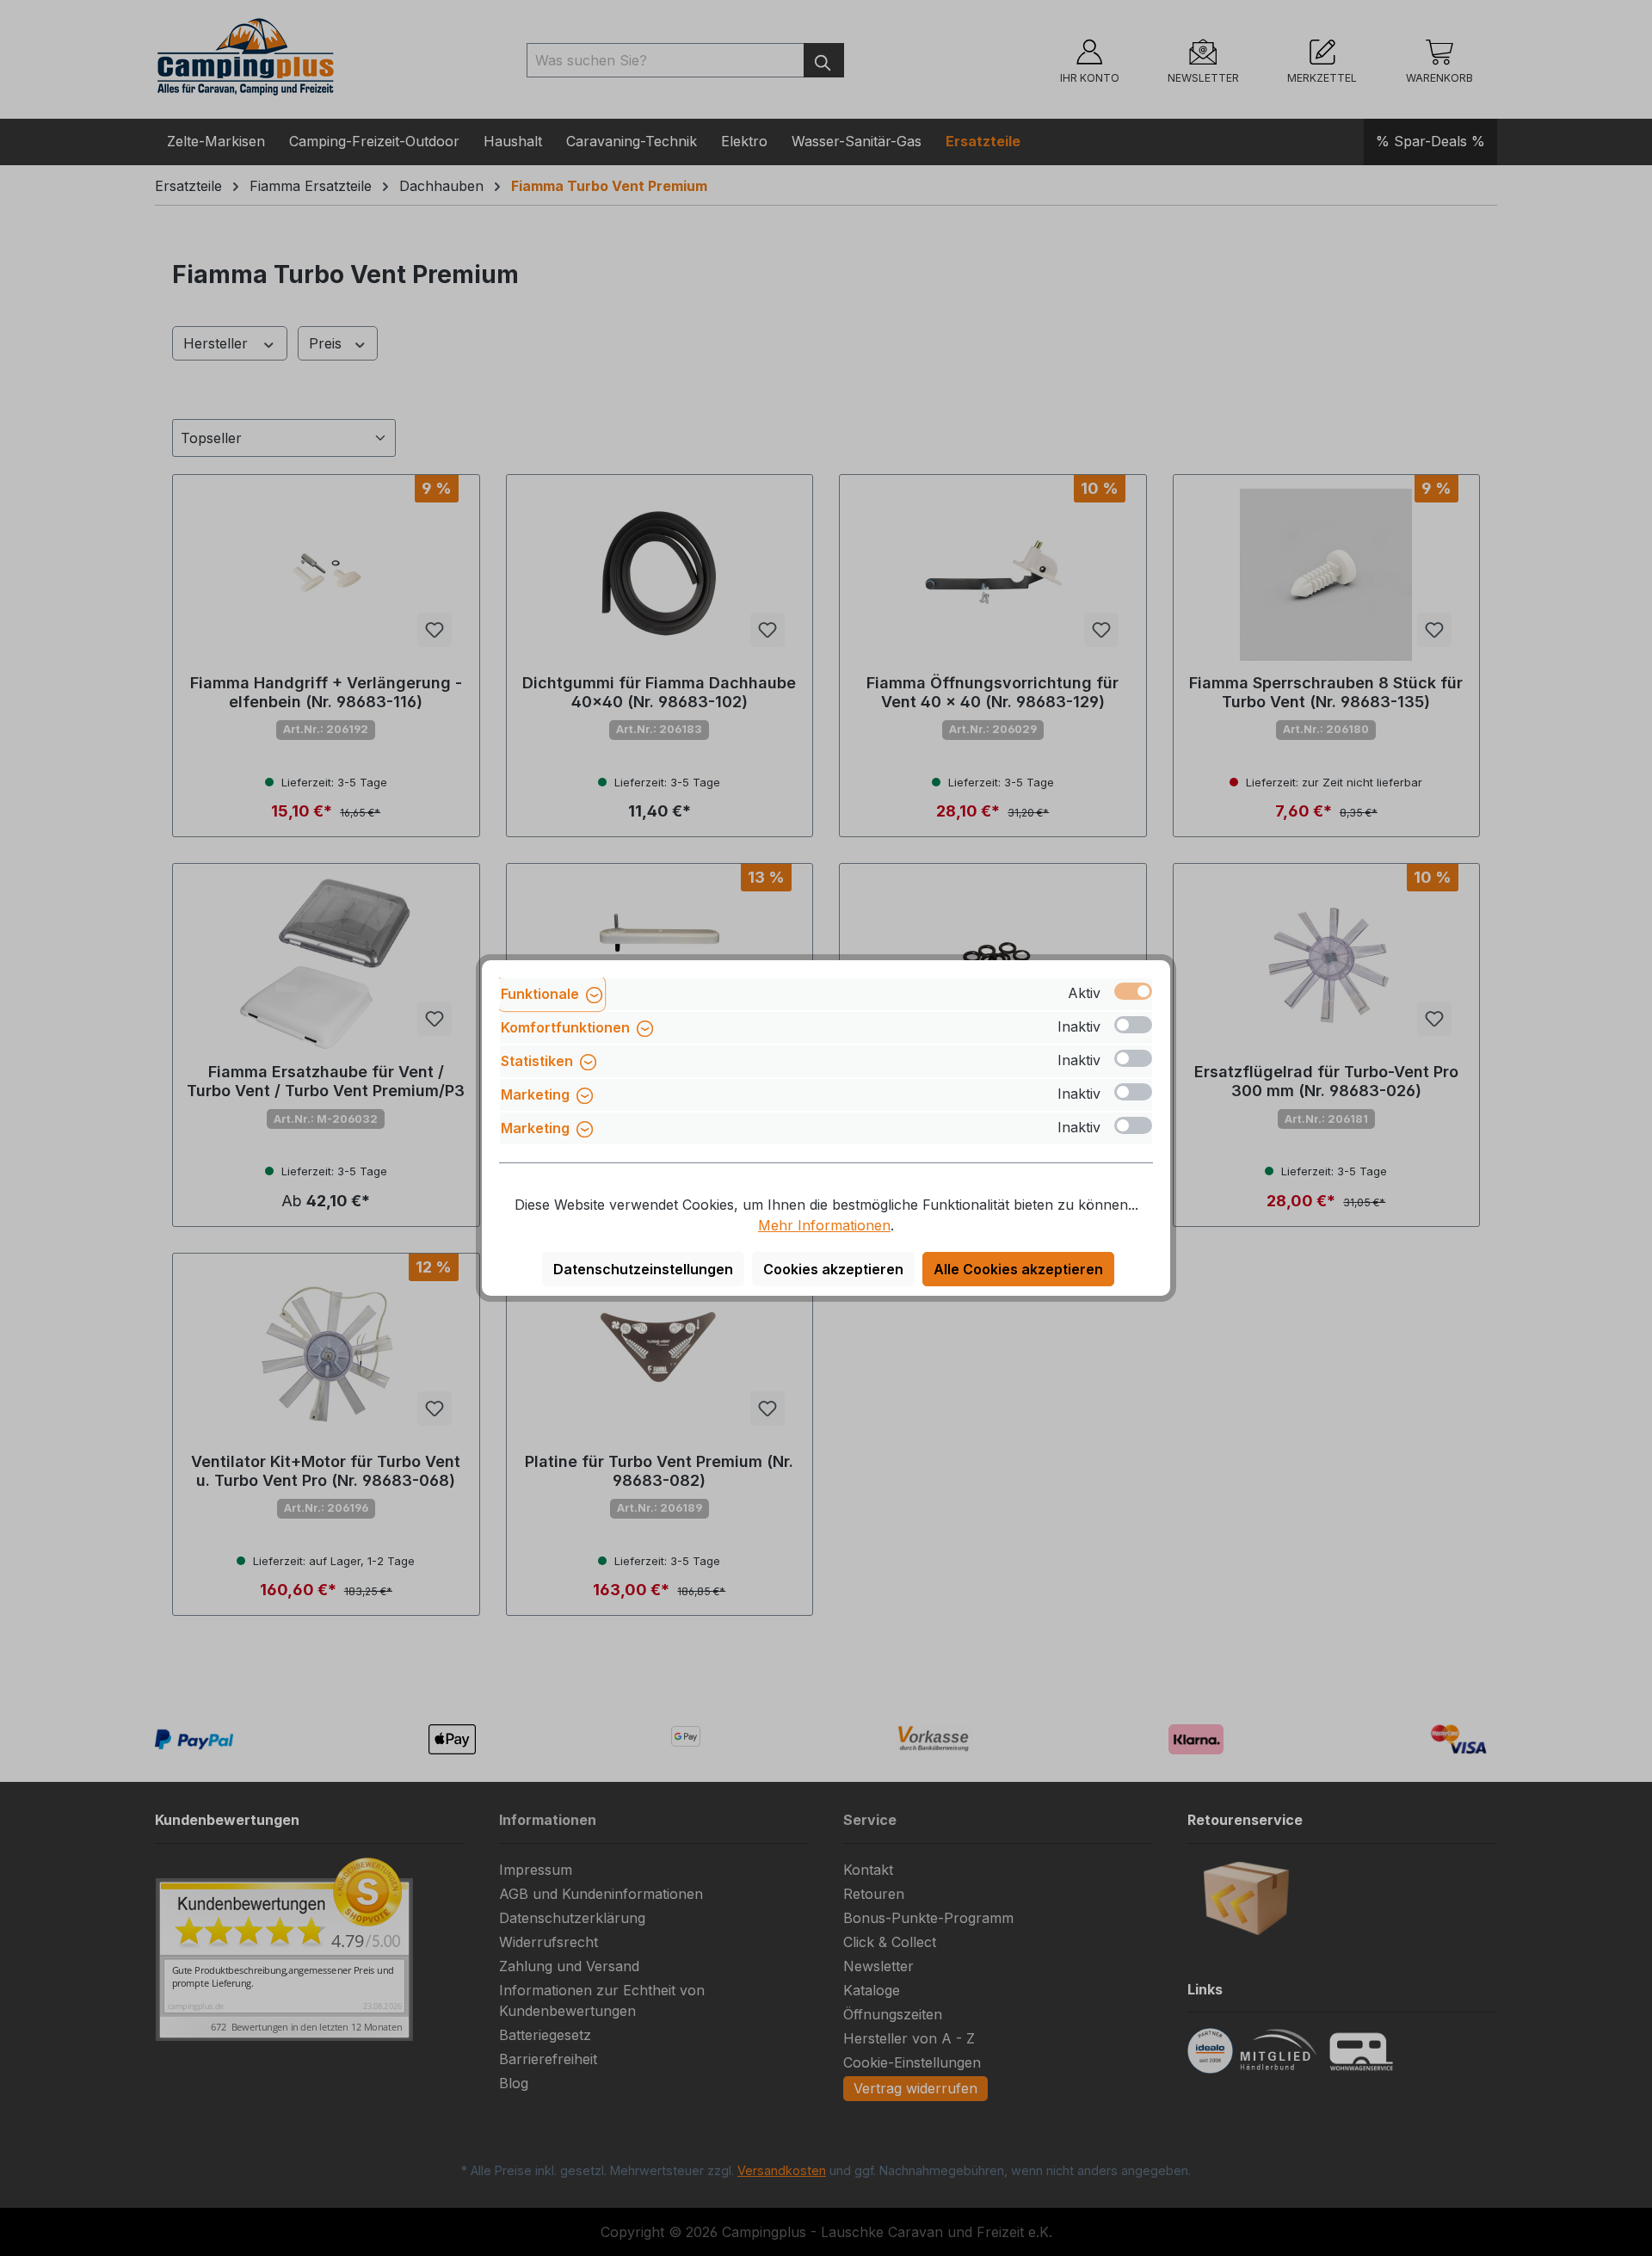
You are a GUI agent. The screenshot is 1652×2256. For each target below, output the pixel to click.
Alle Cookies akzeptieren (1018, 1269)
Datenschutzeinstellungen (643, 1269)
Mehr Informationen (824, 1225)
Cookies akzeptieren (833, 1269)
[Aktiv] (1133, 991)
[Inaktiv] (1133, 1025)
